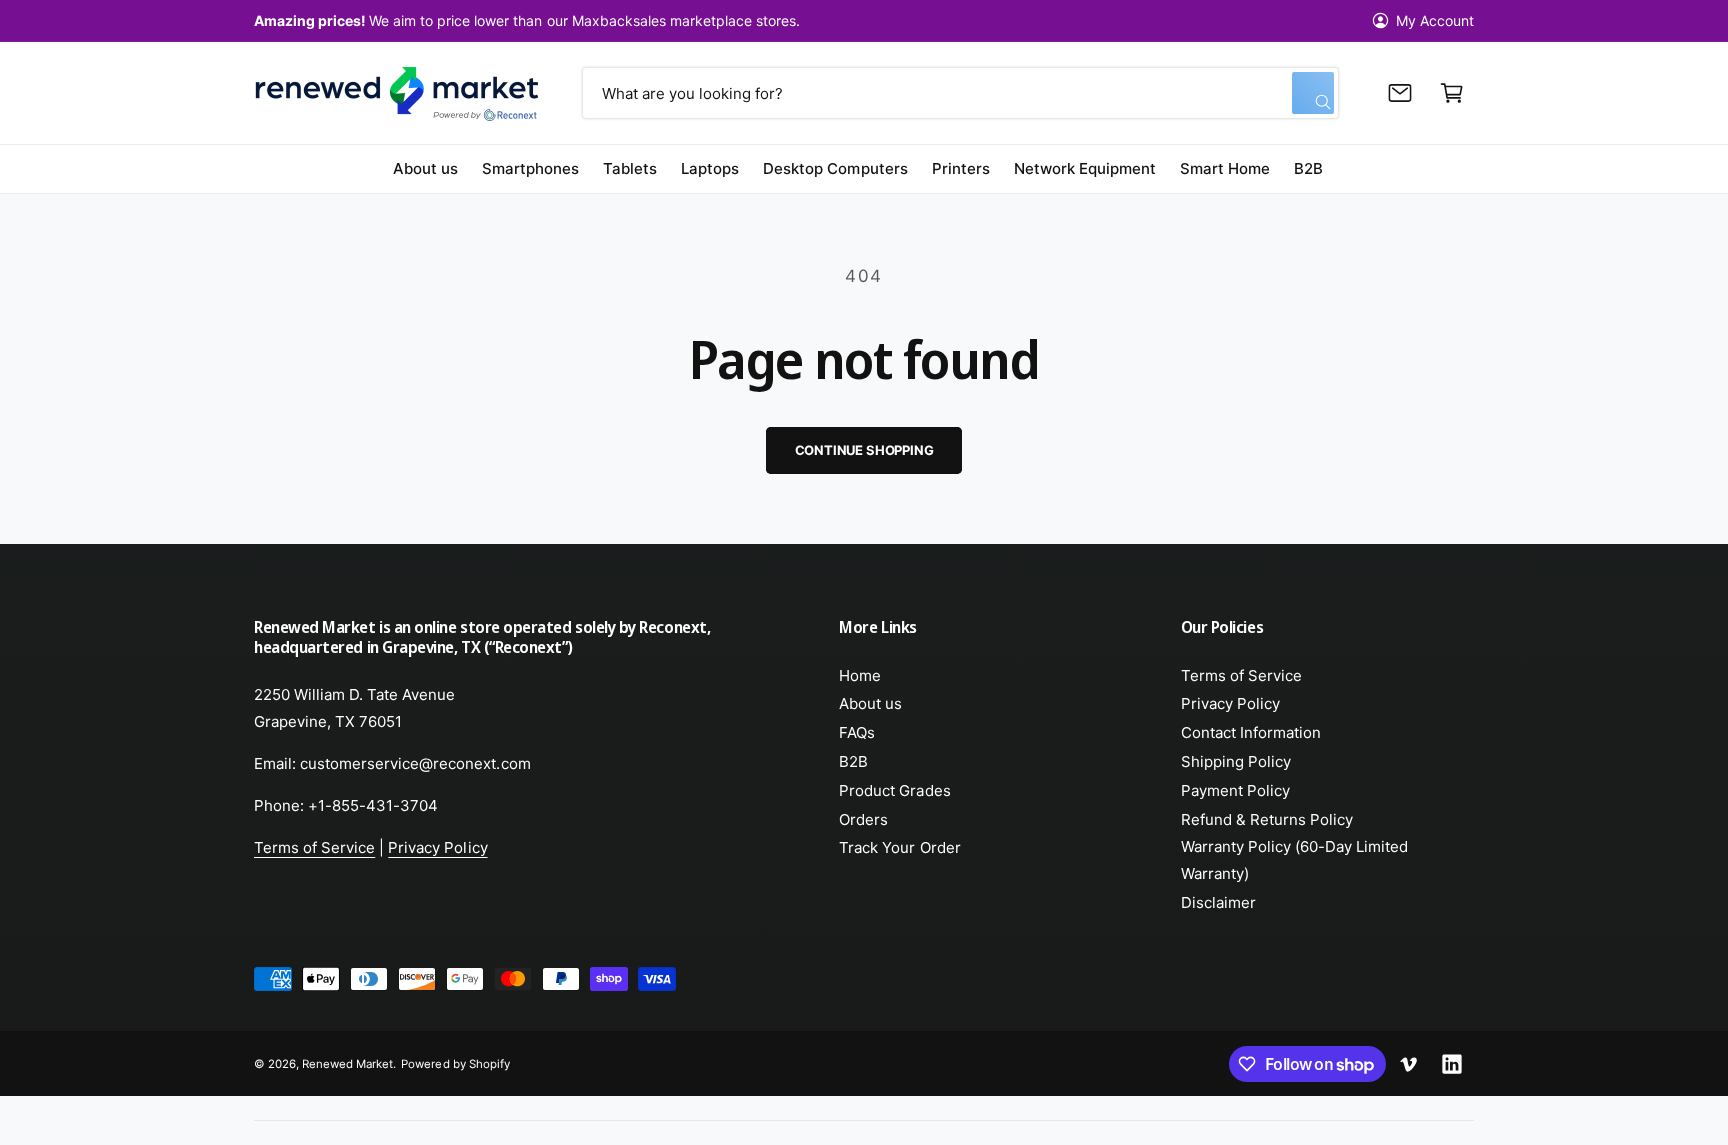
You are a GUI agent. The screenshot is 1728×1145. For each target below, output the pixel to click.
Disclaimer (1218, 902)
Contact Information (1251, 732)
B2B (853, 761)
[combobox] (960, 93)
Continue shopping (864, 450)
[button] (1452, 93)
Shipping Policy (1236, 761)
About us (870, 703)
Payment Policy (1235, 790)
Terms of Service (314, 847)
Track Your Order (899, 847)
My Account (1435, 20)
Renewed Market (347, 1064)
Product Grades (894, 790)
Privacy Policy (437, 847)
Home (860, 675)
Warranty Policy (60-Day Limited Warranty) (1295, 860)
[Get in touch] (1400, 93)
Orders (863, 819)
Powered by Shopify (455, 1064)
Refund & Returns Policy (1267, 819)
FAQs (857, 732)
